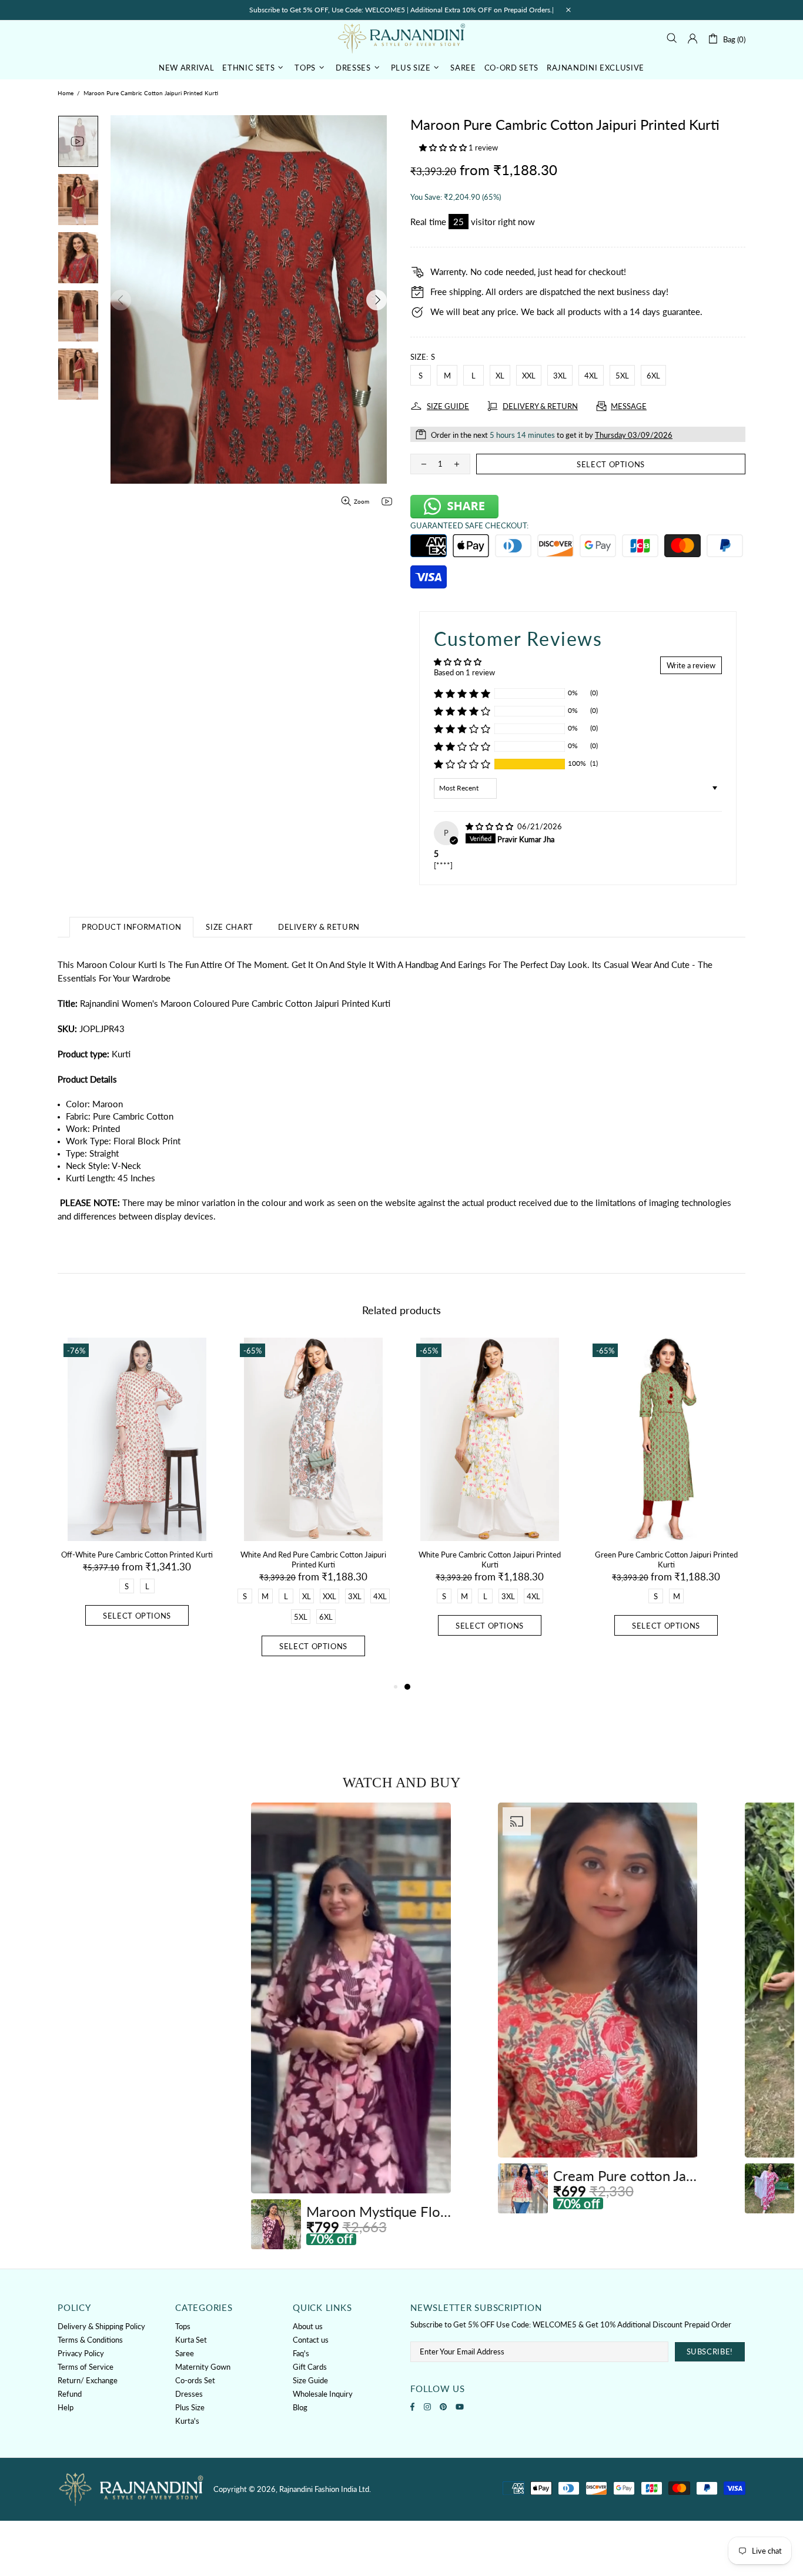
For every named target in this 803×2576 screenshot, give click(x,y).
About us (308, 2326)
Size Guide (310, 2380)
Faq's (301, 2353)
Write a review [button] (691, 665)
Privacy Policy (81, 2353)
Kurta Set (191, 2340)
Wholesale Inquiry (323, 2394)
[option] (351, 2026)
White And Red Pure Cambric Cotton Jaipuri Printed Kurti (666, 1560)
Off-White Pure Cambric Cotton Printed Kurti (490, 1555)
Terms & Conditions (90, 2340)
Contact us (311, 2340)
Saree (185, 2353)
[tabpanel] (137, 1509)
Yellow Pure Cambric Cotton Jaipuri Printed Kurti (137, 1560)
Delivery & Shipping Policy (101, 2326)
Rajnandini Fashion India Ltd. (401, 38)
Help (66, 2407)
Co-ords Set (195, 2380)
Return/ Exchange (88, 2380)
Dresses (189, 2394)
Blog (300, 2407)
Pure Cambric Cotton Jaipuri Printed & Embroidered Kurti (313, 1560)
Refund (70, 2394)
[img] (490, 826)
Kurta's (187, 2421)
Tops (183, 2326)
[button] (444, 148)
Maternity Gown (203, 2367)
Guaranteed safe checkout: (469, 525)
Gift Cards (310, 2367)
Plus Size (190, 2407)
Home (66, 93)
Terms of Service (86, 2367)
